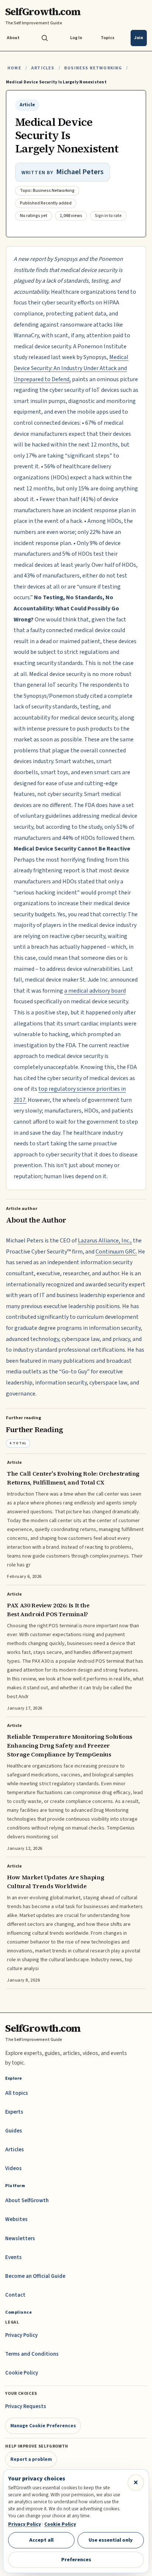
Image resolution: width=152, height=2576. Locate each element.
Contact (15, 2295)
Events (13, 2257)
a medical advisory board (95, 991)
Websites (16, 2219)
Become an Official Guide (35, 2276)
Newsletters (20, 2239)
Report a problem (31, 2459)
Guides (14, 2131)
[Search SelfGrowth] (45, 38)
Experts (14, 2112)
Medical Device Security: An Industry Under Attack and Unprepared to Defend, (71, 368)
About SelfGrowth (27, 2201)
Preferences (76, 2560)
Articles (43, 68)
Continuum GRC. (116, 1252)
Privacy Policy (21, 2335)
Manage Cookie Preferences (43, 2426)
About (13, 38)
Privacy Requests (26, 2406)
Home (14, 68)
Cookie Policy (22, 2373)
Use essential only (111, 2540)
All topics (17, 2093)
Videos (13, 2168)
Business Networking (93, 68)
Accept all (41, 2540)
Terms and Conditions (32, 2354)
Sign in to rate (108, 216)
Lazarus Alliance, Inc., (105, 1241)
